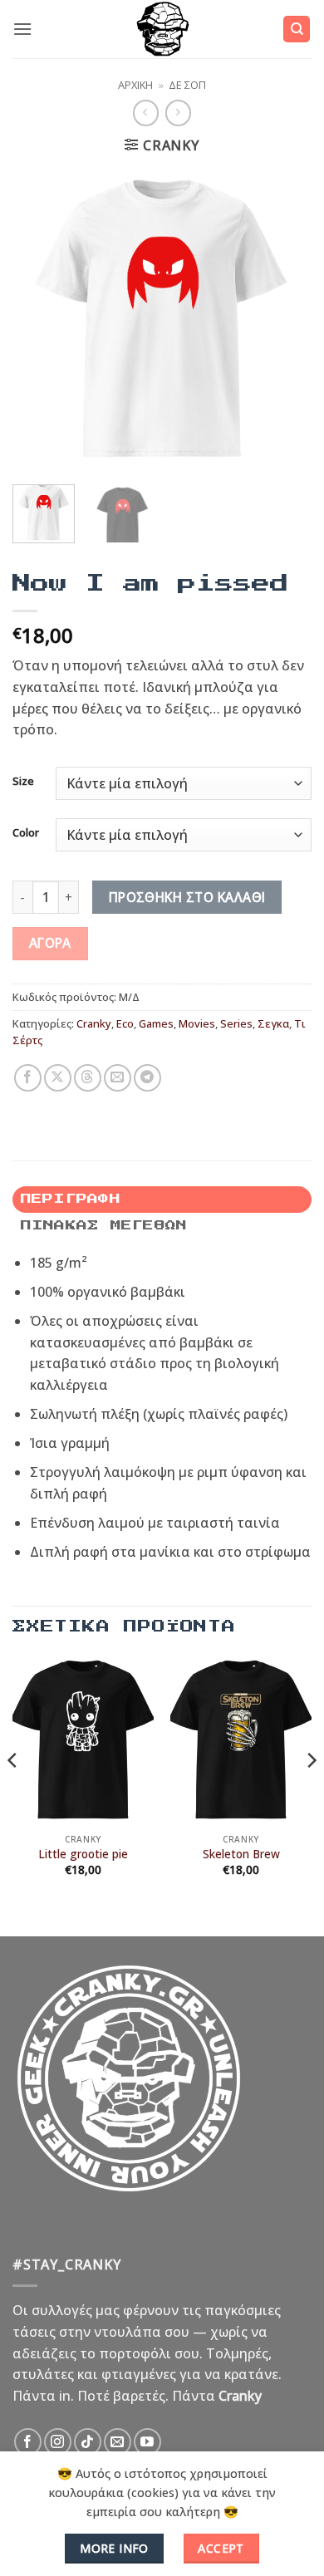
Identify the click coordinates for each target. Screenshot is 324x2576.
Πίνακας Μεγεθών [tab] (104, 1226)
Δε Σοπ (187, 85)
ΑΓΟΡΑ (50, 943)
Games (156, 1023)
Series (236, 1023)
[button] (22, 29)
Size (23, 782)
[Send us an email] (118, 2442)
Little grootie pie (83, 1854)
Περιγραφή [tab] (71, 1199)
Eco (125, 1023)
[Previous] (39, 318)
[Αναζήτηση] (297, 29)
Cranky (94, 1023)
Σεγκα (273, 1023)
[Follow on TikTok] (88, 2442)
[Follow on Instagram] (58, 2442)
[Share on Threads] (88, 1078)
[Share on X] (58, 1078)
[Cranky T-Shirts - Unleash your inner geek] (162, 29)
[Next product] (146, 113)
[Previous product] (178, 113)
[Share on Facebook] (28, 1078)
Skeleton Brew (241, 1854)
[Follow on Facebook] (28, 2442)
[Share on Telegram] (147, 1078)
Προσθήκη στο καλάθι (187, 897)
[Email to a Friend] (118, 1078)
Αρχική (135, 85)
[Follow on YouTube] (147, 2442)
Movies (197, 1023)
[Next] (285, 318)
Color (26, 833)
